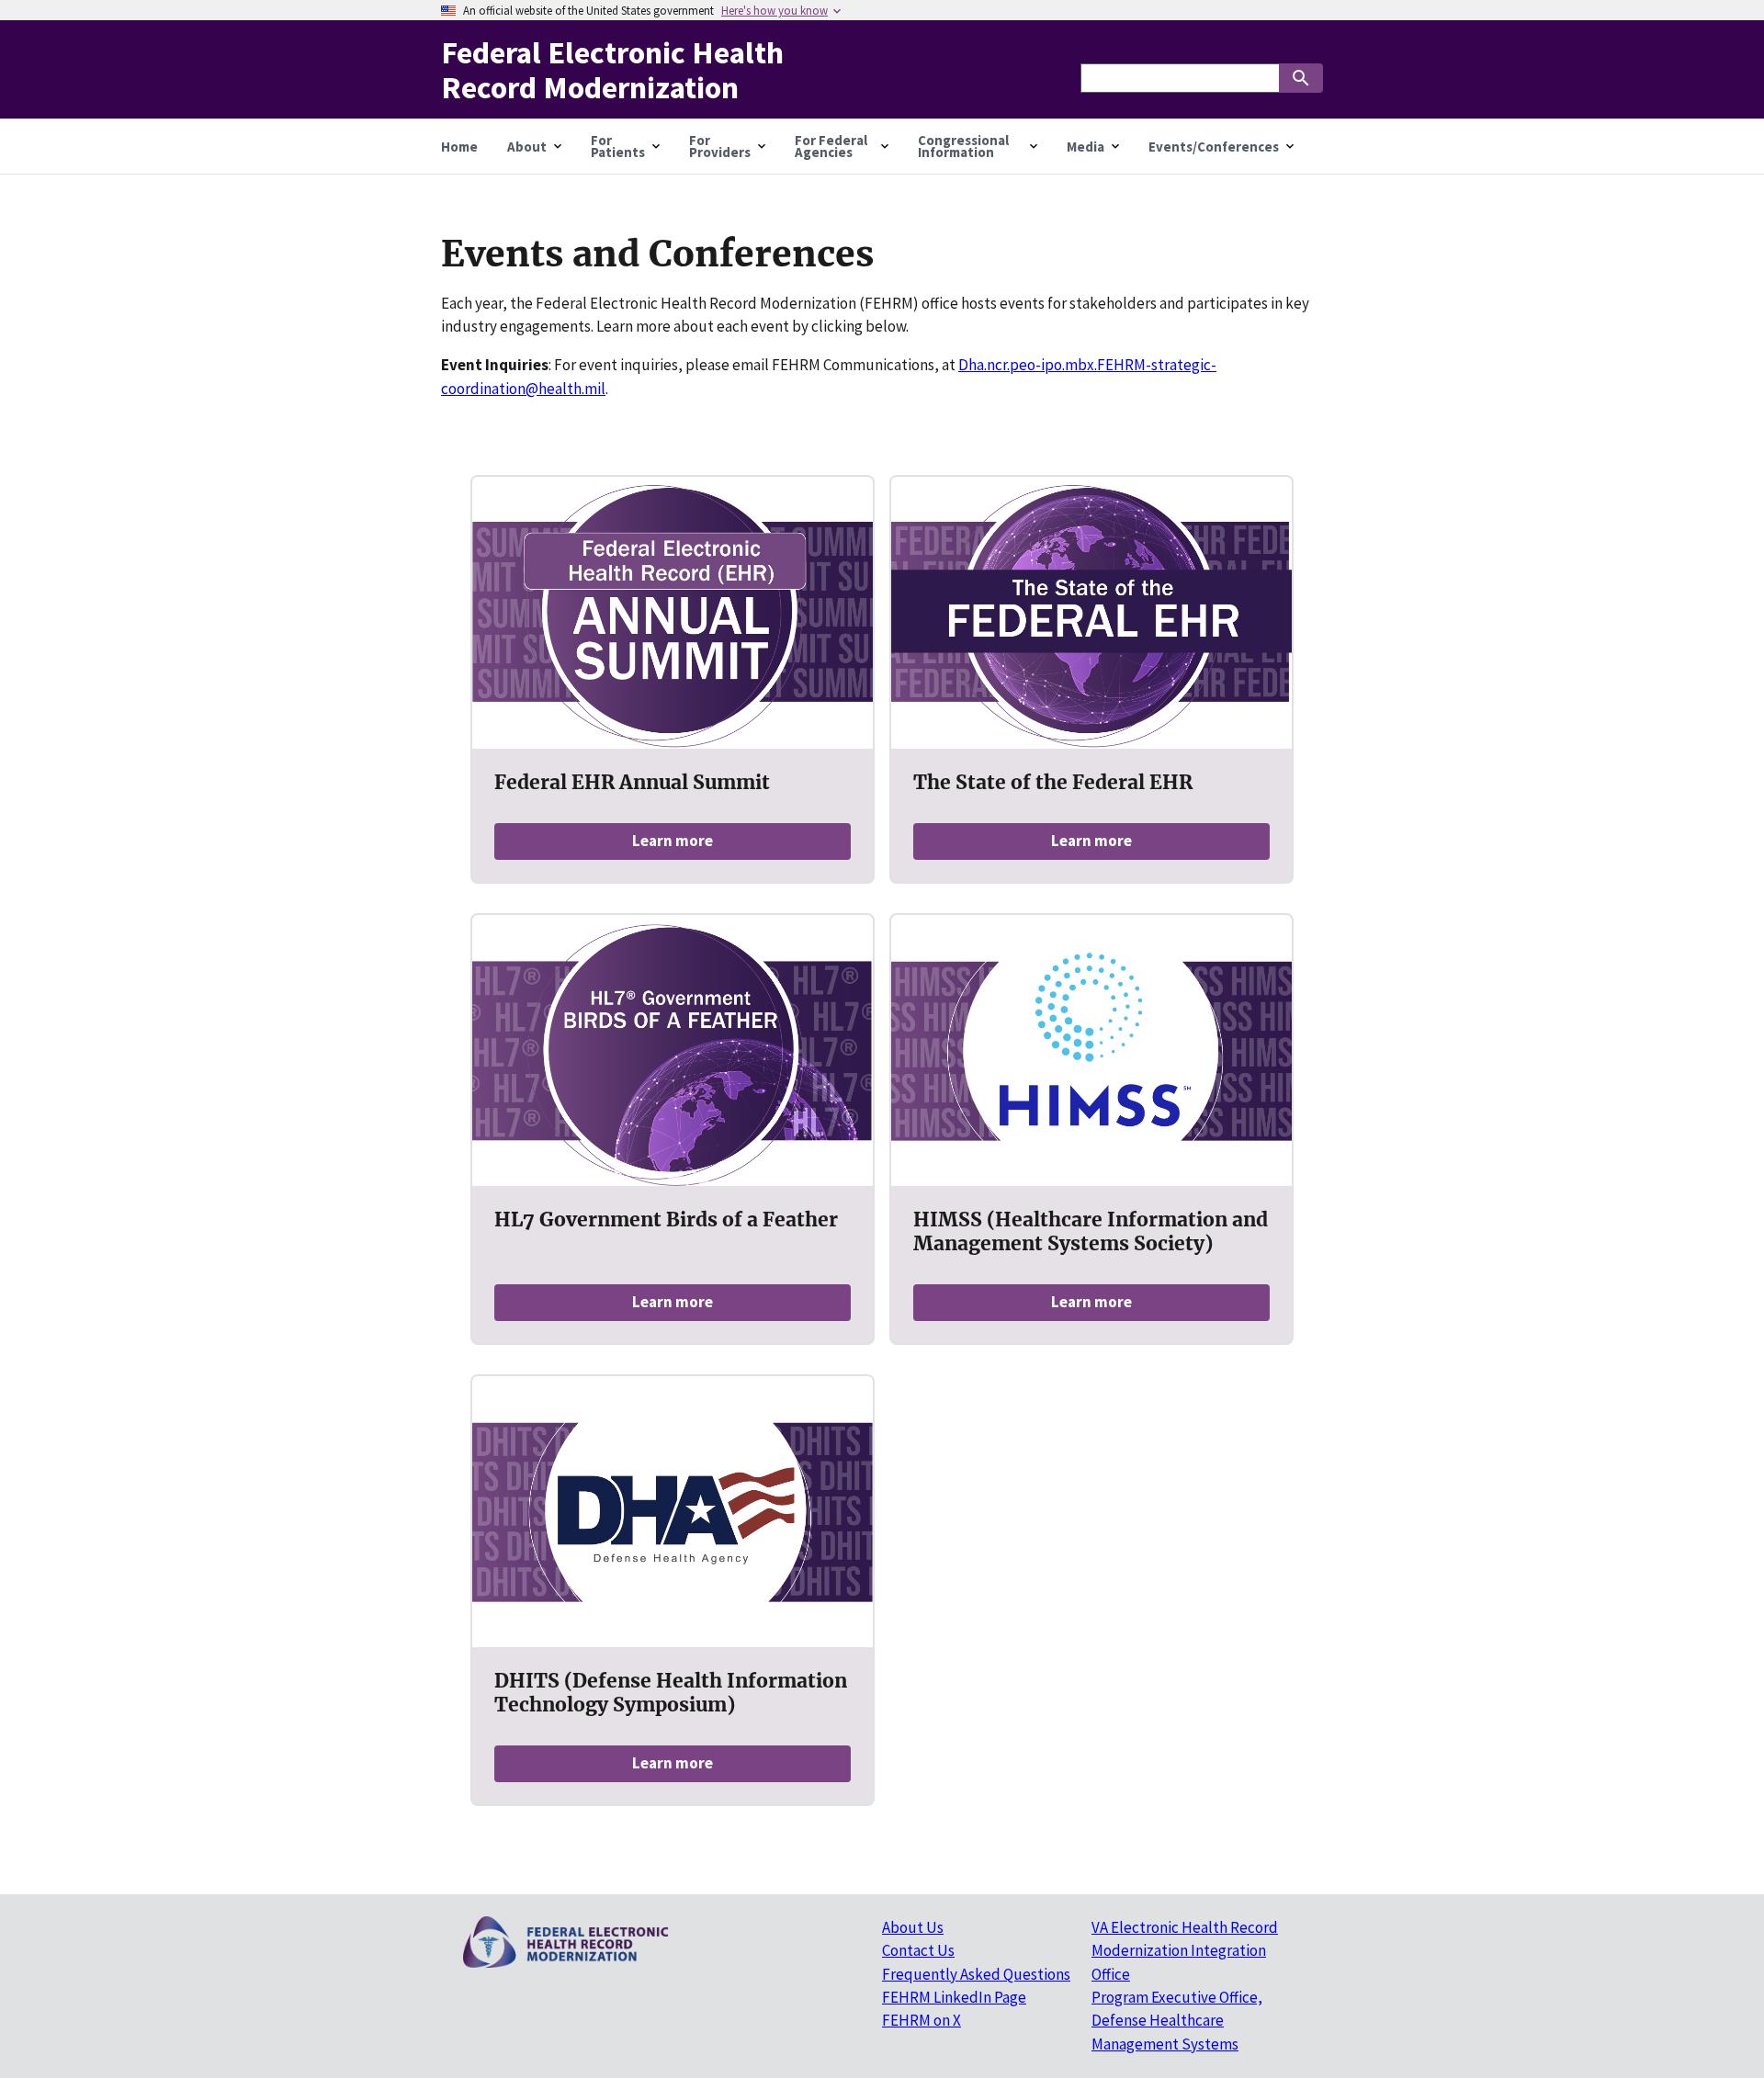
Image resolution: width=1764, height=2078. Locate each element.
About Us (913, 1927)
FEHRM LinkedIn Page (954, 1997)
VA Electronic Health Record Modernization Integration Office (1185, 1951)
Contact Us (918, 1950)
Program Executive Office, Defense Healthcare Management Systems (1177, 2021)
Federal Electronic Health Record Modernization (612, 69)
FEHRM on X (922, 2020)
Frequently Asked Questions (976, 1974)
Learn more (673, 841)
